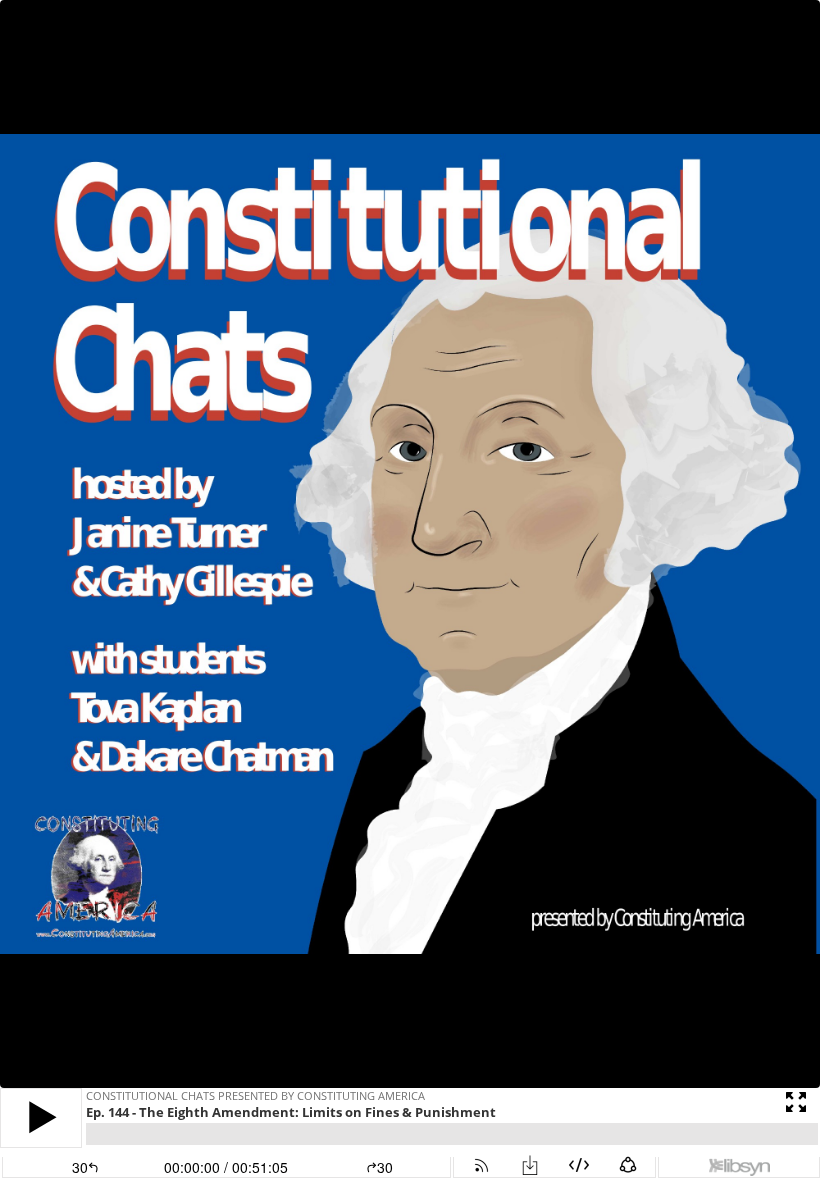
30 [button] (385, 1167)
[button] (41, 1117)
